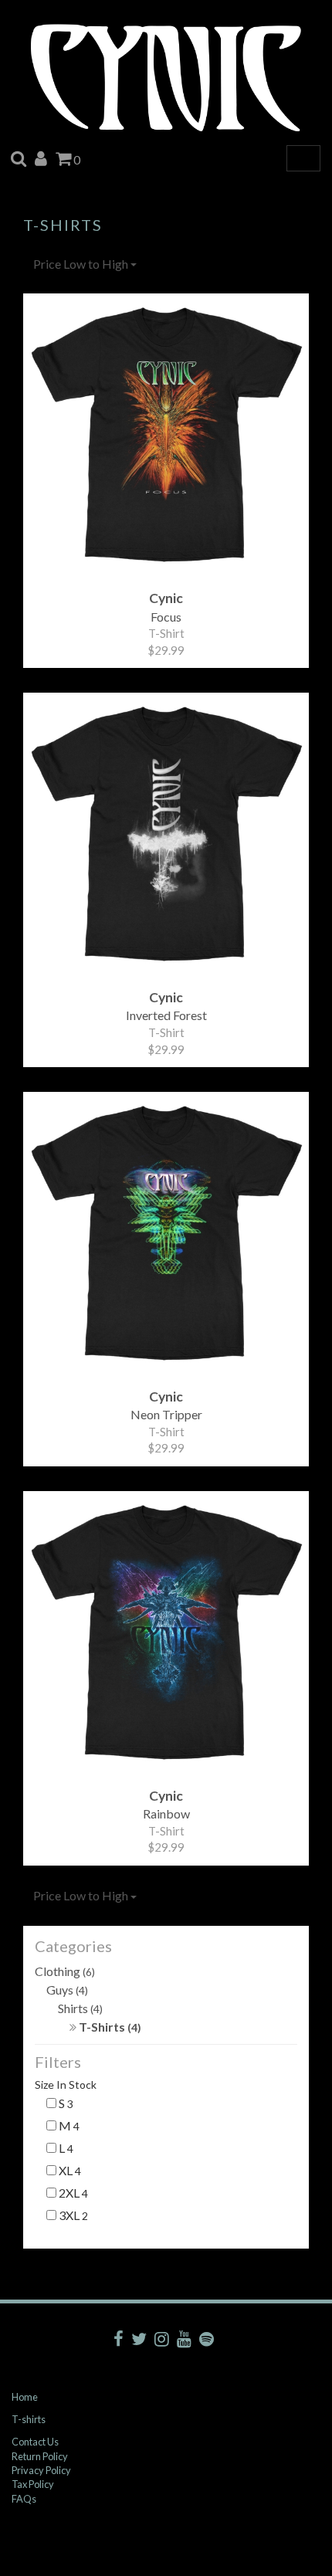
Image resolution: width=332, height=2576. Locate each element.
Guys (67, 1990)
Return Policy (40, 2456)
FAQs (24, 2499)
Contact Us (35, 2442)
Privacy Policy (41, 2470)
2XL (72, 2193)
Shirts (80, 2008)
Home (25, 2397)
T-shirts (29, 2419)
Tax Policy (33, 2484)
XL (69, 2170)
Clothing (65, 1971)
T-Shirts (109, 2027)
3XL (72, 2215)
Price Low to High (82, 264)
